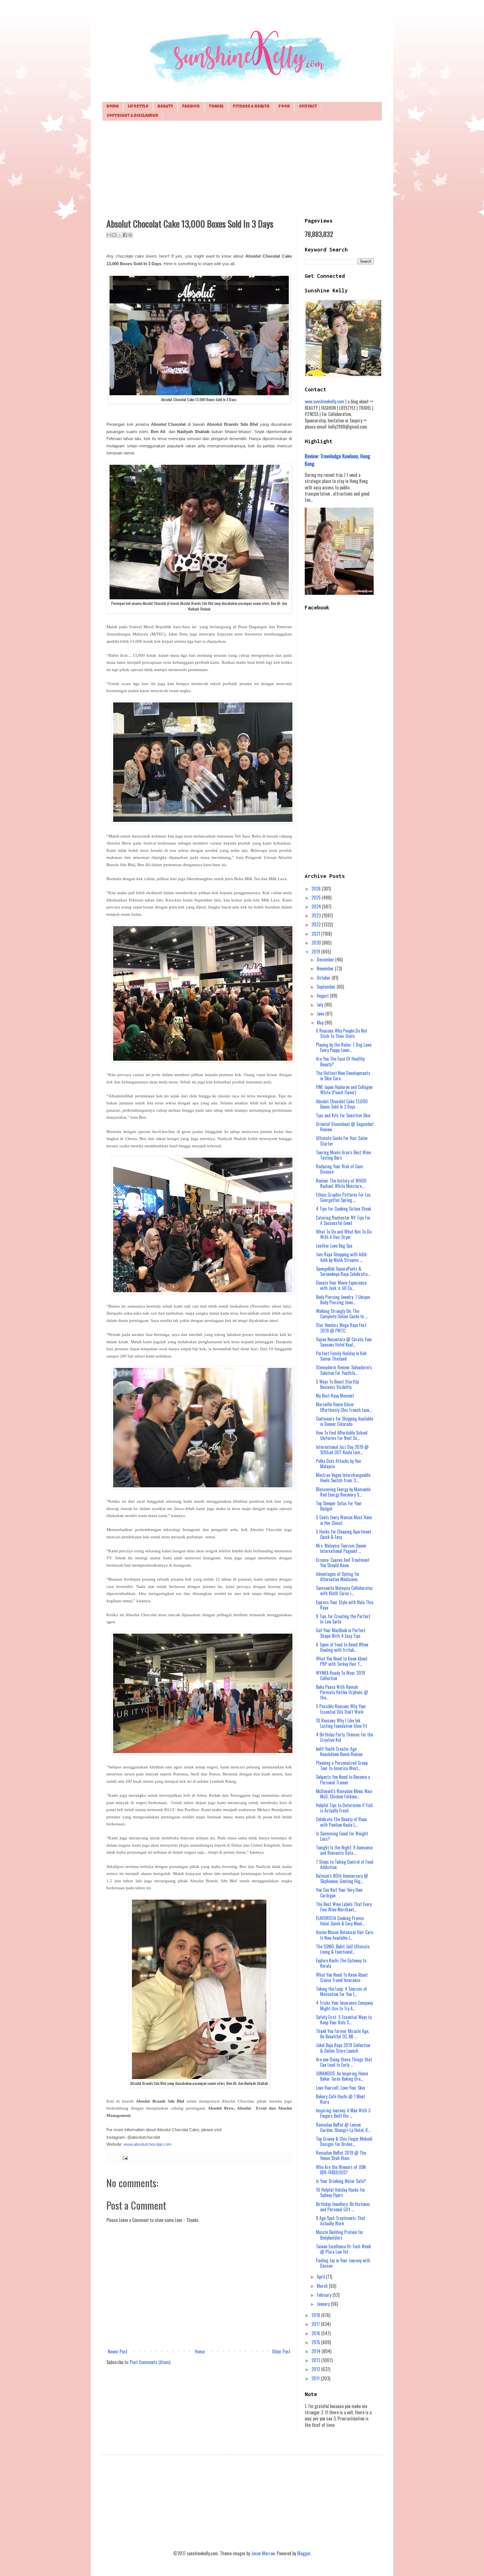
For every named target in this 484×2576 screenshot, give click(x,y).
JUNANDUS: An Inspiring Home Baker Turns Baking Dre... (342, 2076)
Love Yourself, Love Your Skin (340, 2088)
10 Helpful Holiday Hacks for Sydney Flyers (341, 2192)
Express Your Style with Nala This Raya (345, 1605)
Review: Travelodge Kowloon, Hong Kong (338, 460)
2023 (317, 915)
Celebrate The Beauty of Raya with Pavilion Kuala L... (341, 1822)
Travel (216, 107)
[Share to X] (120, 235)
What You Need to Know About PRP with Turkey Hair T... (342, 1661)
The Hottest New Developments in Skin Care (343, 1076)
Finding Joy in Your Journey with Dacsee (343, 2263)
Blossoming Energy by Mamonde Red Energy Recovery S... (343, 1492)
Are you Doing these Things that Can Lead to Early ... (344, 2062)
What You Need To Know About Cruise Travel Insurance (342, 1977)
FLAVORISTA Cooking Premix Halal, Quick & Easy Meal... (340, 1921)
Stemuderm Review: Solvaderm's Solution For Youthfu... (344, 1370)
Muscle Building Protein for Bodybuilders (340, 2235)
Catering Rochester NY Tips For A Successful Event (343, 1220)
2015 (316, 2342)
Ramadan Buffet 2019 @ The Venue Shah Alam (341, 2155)
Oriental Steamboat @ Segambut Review (345, 1127)
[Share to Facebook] (125, 235)
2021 (316, 934)
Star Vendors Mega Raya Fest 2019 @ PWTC (341, 1328)
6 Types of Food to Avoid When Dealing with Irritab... (342, 1647)
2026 (317, 889)
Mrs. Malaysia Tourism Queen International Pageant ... (341, 1548)
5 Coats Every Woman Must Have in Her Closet (344, 1520)
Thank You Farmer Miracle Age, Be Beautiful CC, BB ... (343, 2034)
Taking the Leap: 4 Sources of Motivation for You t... (341, 1991)
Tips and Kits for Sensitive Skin (343, 1115)
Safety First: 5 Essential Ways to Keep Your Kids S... (344, 2020)
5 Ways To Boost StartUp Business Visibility (337, 1384)
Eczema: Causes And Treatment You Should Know (343, 1563)
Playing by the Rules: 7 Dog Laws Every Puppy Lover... (344, 1047)
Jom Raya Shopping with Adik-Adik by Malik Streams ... (342, 1257)
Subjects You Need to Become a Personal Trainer (343, 1780)
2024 (317, 907)
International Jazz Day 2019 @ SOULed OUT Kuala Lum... (342, 1450)
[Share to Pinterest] (130, 235)
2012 (316, 2369)
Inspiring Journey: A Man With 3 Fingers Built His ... (343, 2113)
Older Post (281, 2351)
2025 (317, 898)
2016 (316, 2333)
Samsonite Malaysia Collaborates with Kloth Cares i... (344, 1591)
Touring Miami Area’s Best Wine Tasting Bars (343, 1155)
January (324, 2304)
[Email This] (109, 235)
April (321, 2277)
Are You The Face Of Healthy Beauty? (340, 1061)
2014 (317, 2351)
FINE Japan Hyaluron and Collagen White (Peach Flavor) (344, 1090)
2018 (316, 2315)
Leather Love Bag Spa (334, 1246)
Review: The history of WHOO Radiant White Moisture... (341, 1183)
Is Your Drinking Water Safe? (341, 2181)
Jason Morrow (263, 2553)
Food (284, 107)
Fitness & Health (251, 107)
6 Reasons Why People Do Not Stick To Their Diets (342, 1033)
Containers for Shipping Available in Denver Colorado (345, 1421)
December (326, 959)
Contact (308, 107)
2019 (316, 952)
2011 (316, 2378)
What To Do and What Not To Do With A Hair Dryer (344, 1234)
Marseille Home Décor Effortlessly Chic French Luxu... (344, 1407)
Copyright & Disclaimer (132, 116)
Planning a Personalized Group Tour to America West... (342, 1765)
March (323, 2286)
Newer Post (118, 2351)
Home (113, 107)
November (326, 968)
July (321, 1005)
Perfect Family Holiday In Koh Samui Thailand (341, 1356)
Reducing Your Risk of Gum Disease (339, 1169)
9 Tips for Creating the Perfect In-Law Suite (343, 1619)
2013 (316, 2360)
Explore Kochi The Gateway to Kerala (341, 1963)
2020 (317, 943)
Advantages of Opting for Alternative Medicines (338, 1577)
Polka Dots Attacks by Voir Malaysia (339, 1464)
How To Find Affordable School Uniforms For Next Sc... (342, 1435)
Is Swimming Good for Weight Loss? (342, 1836)
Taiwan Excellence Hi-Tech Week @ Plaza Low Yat (343, 2249)
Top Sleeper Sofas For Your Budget (339, 1506)
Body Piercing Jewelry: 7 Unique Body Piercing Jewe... (343, 1300)
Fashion (191, 107)
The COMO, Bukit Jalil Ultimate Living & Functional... (343, 1949)
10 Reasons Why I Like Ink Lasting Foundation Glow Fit (342, 1723)
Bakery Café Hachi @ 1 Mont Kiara (341, 2099)
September (327, 987)
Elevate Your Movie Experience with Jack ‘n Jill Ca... (341, 1285)
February (325, 2295)
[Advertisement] (242, 168)
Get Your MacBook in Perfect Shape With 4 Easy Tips (341, 1633)
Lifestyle (138, 107)
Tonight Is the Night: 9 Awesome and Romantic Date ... (344, 1850)
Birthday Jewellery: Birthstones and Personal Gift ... (343, 2207)
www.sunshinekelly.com (324, 401)
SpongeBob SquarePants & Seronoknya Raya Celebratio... (343, 1271)
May (321, 1023)
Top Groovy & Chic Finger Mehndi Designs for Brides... (344, 2141)
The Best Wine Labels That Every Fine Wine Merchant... (344, 1907)
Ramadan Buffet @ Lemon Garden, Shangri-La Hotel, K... (343, 2127)
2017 (316, 2324)
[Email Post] (124, 2158)
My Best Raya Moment (335, 1396)
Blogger (304, 2553)
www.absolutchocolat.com (147, 2144)
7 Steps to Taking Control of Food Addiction (345, 1864)
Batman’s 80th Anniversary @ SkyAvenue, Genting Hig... (342, 1878)
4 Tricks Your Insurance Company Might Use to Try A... (344, 2005)
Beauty (165, 107)
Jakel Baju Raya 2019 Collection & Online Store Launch (343, 2048)
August (323, 996)
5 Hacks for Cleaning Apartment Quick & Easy (344, 1534)
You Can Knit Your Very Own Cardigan (339, 1892)
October (324, 978)
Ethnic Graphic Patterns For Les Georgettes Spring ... (343, 1197)
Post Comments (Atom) (150, 2362)
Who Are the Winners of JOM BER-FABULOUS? (341, 2170)
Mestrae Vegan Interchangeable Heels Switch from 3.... (343, 1478)
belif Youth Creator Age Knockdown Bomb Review (339, 1751)
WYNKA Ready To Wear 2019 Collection (340, 1676)
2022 (317, 924)
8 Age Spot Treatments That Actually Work (341, 2221)
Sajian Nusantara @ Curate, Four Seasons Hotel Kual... (344, 1342)
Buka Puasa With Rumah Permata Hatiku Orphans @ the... (342, 1692)
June (321, 1014)
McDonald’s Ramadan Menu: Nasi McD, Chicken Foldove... (344, 1794)
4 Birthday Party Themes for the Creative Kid (345, 1737)
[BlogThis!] (114, 235)
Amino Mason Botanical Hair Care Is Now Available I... (345, 1935)
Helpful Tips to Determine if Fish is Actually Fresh (344, 1808)
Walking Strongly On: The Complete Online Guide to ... (342, 1314)
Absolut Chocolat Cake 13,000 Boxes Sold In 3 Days (342, 1104)
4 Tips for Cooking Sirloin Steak (344, 1209)
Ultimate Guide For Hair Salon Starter (342, 1141)
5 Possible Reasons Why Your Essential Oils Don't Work (341, 1709)
